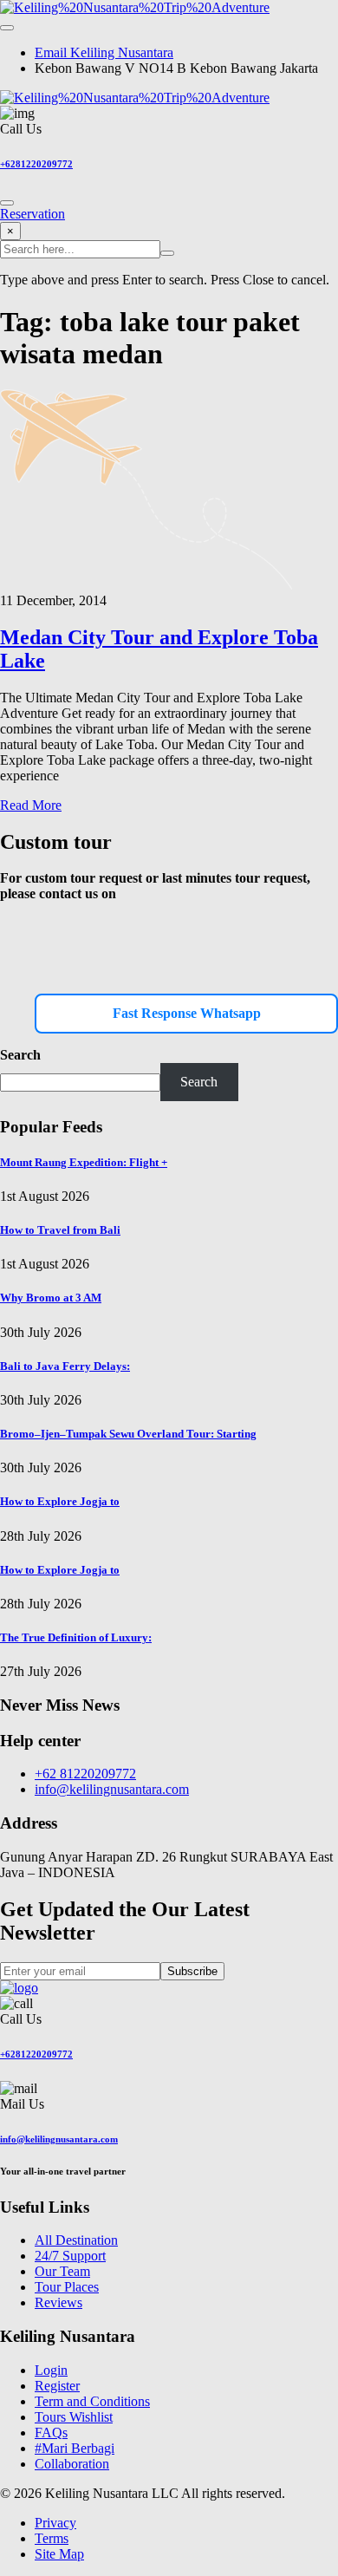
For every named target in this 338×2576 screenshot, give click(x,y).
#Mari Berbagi (75, 2448)
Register (57, 2386)
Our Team (62, 2271)
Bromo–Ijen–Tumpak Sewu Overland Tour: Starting (128, 1434)
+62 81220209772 (85, 1774)
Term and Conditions (92, 2401)
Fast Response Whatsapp (187, 1013)
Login (51, 2370)
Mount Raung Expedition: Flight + (84, 1162)
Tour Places (67, 2287)
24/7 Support (70, 2256)
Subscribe (192, 1971)
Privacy (55, 2523)
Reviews (58, 2302)
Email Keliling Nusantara (104, 52)
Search (20, 1055)
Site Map (59, 2554)
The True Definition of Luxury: (76, 1637)
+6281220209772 (36, 164)
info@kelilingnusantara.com (112, 1789)
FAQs (51, 2433)
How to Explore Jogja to (60, 1501)
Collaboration (72, 2464)
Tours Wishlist (74, 2417)
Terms (52, 2538)
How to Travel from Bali (60, 1230)
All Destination (76, 2240)
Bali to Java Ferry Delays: (65, 1366)
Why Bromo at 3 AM (51, 1298)
